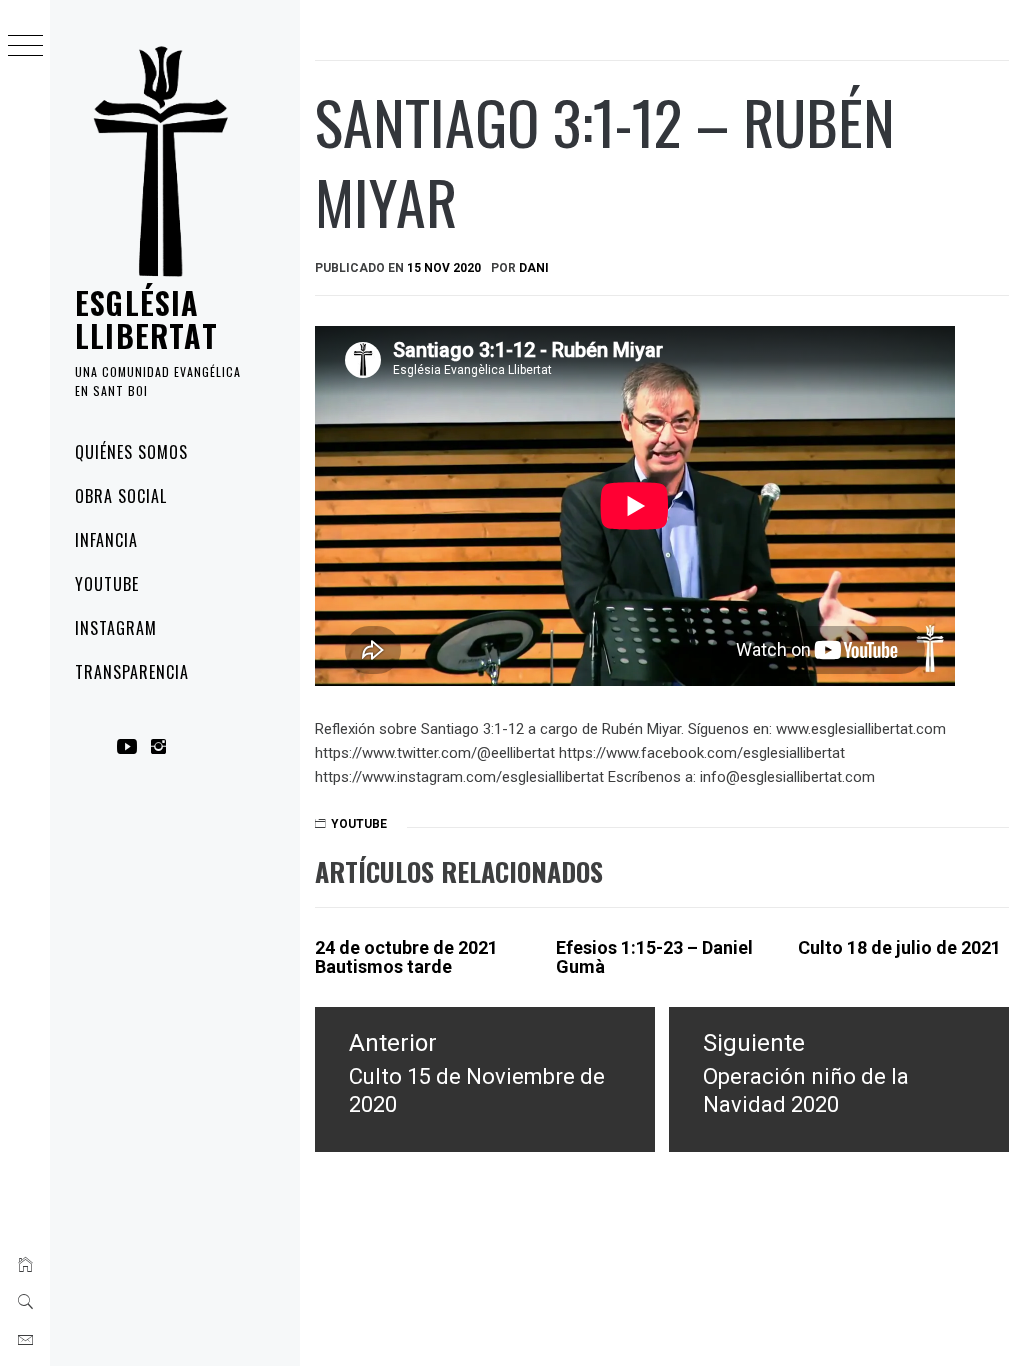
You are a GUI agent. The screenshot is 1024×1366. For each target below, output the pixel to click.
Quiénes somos (131, 452)
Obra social (121, 496)
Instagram (116, 628)
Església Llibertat (146, 318)
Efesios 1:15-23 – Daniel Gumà (654, 957)
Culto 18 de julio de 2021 (899, 947)
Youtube (107, 584)
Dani (534, 268)
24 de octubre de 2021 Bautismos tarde (406, 957)
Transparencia (131, 672)
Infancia (106, 540)
